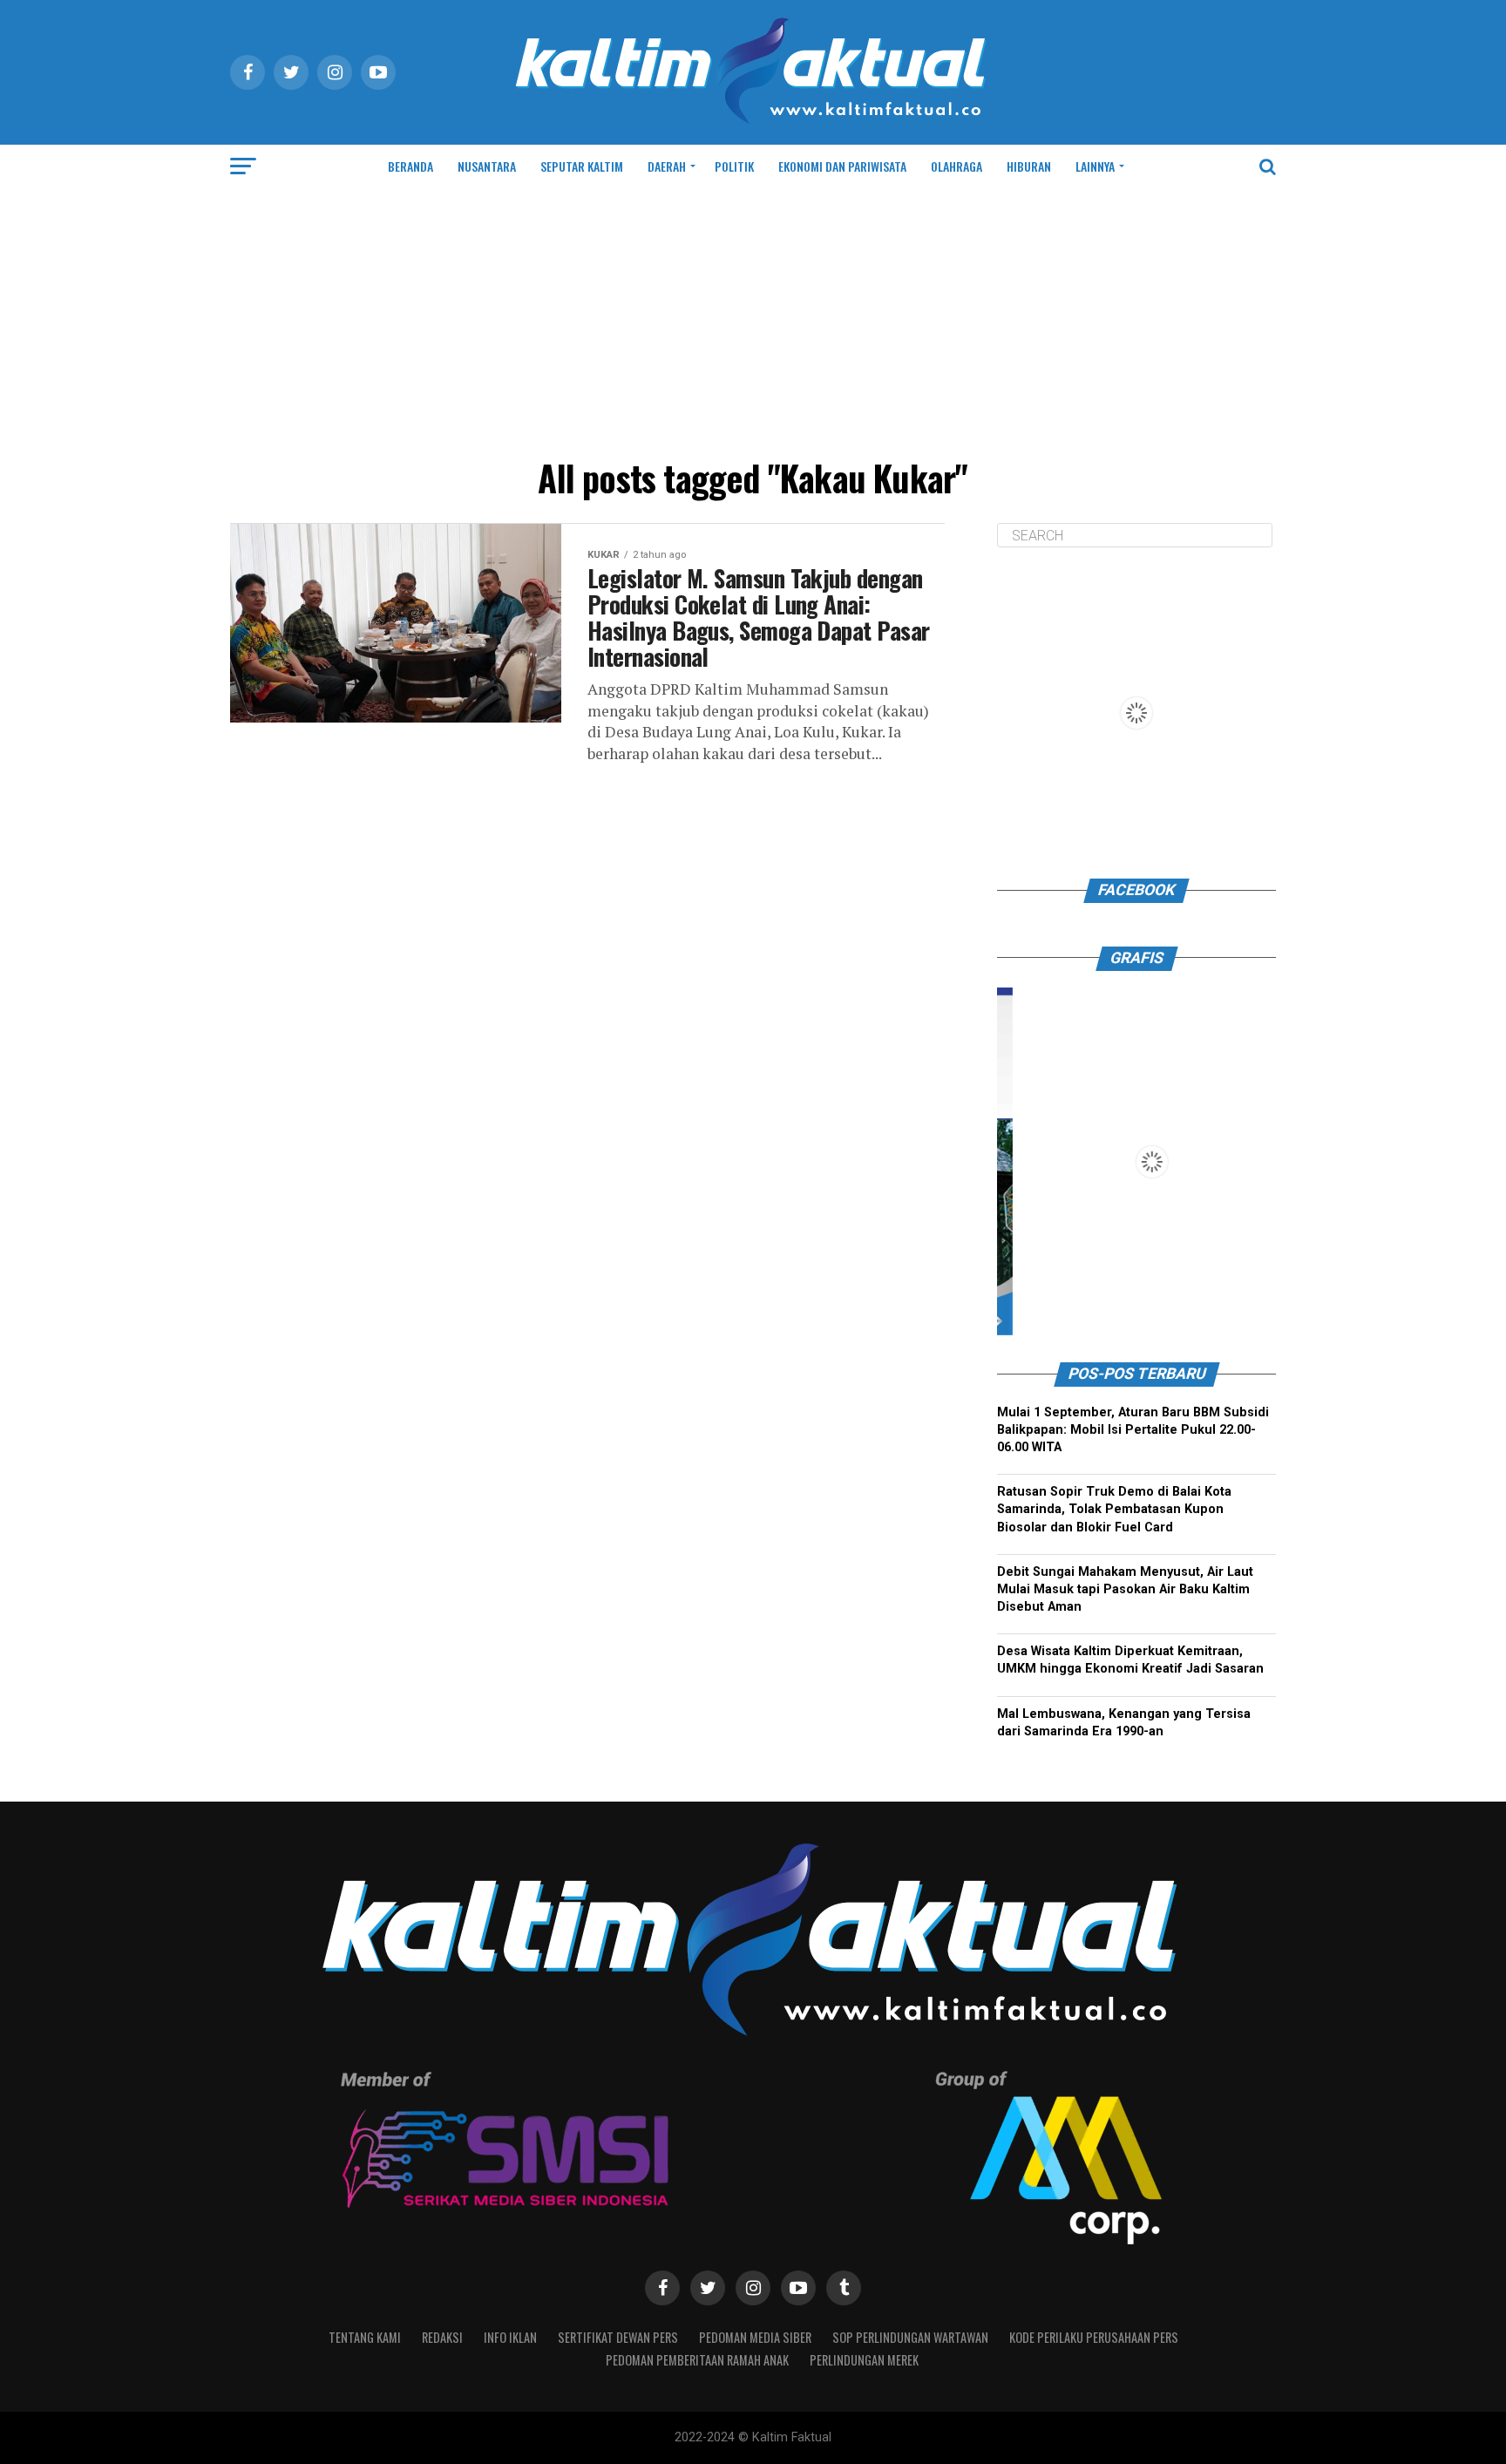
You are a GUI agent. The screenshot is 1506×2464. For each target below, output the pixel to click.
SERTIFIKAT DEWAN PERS (618, 2337)
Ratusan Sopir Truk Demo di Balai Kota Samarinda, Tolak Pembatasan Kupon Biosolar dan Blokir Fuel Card (1114, 1509)
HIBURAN (1029, 166)
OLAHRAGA (957, 166)
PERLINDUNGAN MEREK (864, 2360)
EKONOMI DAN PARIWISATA (842, 166)
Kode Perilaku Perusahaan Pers (1094, 2337)
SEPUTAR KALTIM (582, 166)
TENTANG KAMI (365, 2337)
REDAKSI (442, 2337)
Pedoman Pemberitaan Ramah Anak (697, 2360)
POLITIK (734, 166)
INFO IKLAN (510, 2337)
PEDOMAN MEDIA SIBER (755, 2337)
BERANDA (410, 166)
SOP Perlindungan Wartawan (910, 2337)
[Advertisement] (753, 319)
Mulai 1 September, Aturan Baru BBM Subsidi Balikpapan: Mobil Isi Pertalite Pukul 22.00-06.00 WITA (1133, 1430)
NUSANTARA (487, 166)
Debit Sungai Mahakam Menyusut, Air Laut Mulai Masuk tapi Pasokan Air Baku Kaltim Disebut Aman (1125, 1589)
